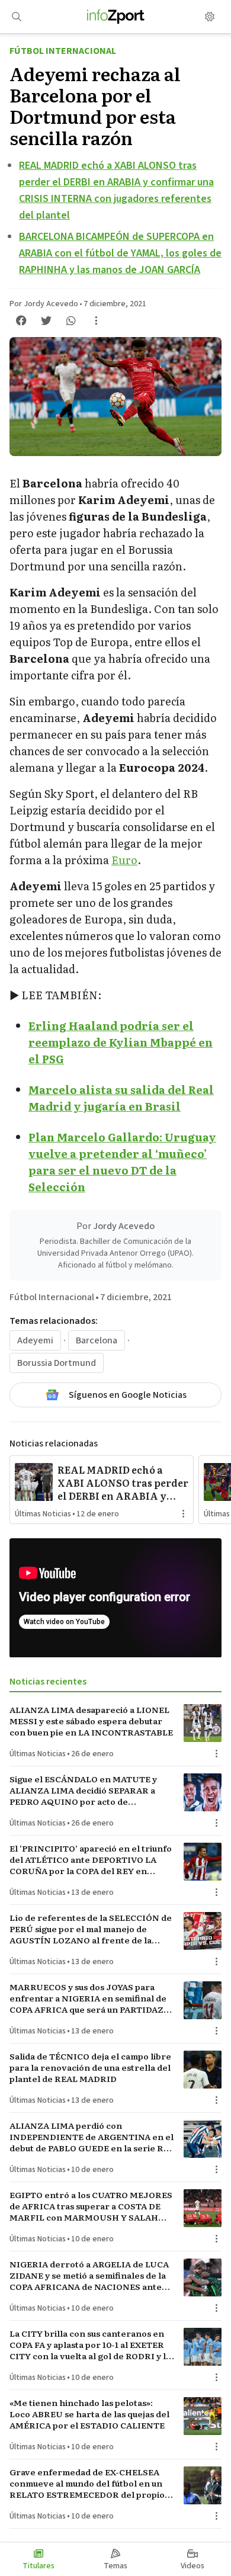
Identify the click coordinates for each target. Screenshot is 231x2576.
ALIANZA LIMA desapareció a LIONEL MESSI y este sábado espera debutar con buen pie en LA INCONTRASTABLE (91, 1721)
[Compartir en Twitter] (46, 320)
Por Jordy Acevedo (44, 304)
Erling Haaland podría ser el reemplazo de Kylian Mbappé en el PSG (121, 1042)
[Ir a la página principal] (116, 17)
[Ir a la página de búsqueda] (17, 17)
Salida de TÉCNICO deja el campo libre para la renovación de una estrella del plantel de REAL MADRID (90, 2068)
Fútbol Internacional (63, 51)
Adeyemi (35, 1340)
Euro (124, 860)
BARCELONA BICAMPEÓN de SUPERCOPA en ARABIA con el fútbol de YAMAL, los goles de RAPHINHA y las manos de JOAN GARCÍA (120, 253)
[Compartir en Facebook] (21, 320)
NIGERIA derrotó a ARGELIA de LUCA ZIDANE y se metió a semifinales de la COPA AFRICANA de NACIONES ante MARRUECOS (89, 2276)
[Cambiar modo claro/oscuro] (210, 17)
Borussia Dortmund (57, 1363)
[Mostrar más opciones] (96, 320)
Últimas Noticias (43, 1514)
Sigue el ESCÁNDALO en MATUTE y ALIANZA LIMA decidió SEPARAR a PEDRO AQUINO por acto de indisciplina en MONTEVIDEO (83, 1791)
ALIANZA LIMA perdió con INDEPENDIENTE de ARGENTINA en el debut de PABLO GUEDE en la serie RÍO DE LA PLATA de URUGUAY (92, 2137)
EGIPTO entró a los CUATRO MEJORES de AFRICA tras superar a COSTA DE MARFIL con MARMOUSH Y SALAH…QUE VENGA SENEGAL (91, 2206)
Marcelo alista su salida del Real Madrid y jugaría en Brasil (121, 1098)
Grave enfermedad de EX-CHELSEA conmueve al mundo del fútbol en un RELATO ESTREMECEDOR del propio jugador (87, 2484)
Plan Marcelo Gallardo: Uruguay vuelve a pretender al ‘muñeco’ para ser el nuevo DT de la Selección (122, 1162)
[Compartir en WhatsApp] (71, 320)
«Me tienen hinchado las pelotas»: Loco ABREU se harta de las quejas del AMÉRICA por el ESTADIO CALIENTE (89, 2414)
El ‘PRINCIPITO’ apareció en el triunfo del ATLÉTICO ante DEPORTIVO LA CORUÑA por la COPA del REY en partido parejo (91, 1860)
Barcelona (97, 1340)
